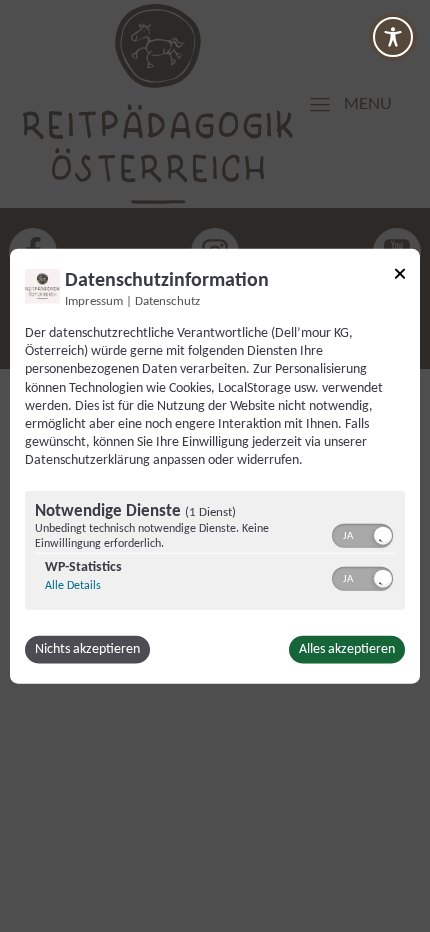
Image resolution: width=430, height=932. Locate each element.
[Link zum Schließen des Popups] (400, 277)
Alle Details (73, 585)
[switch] (362, 533)
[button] (383, 535)
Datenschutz (167, 302)
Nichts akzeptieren (87, 648)
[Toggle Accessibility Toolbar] (393, 37)
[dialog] (215, 466)
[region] (215, 552)
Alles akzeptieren (347, 648)
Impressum (94, 302)
